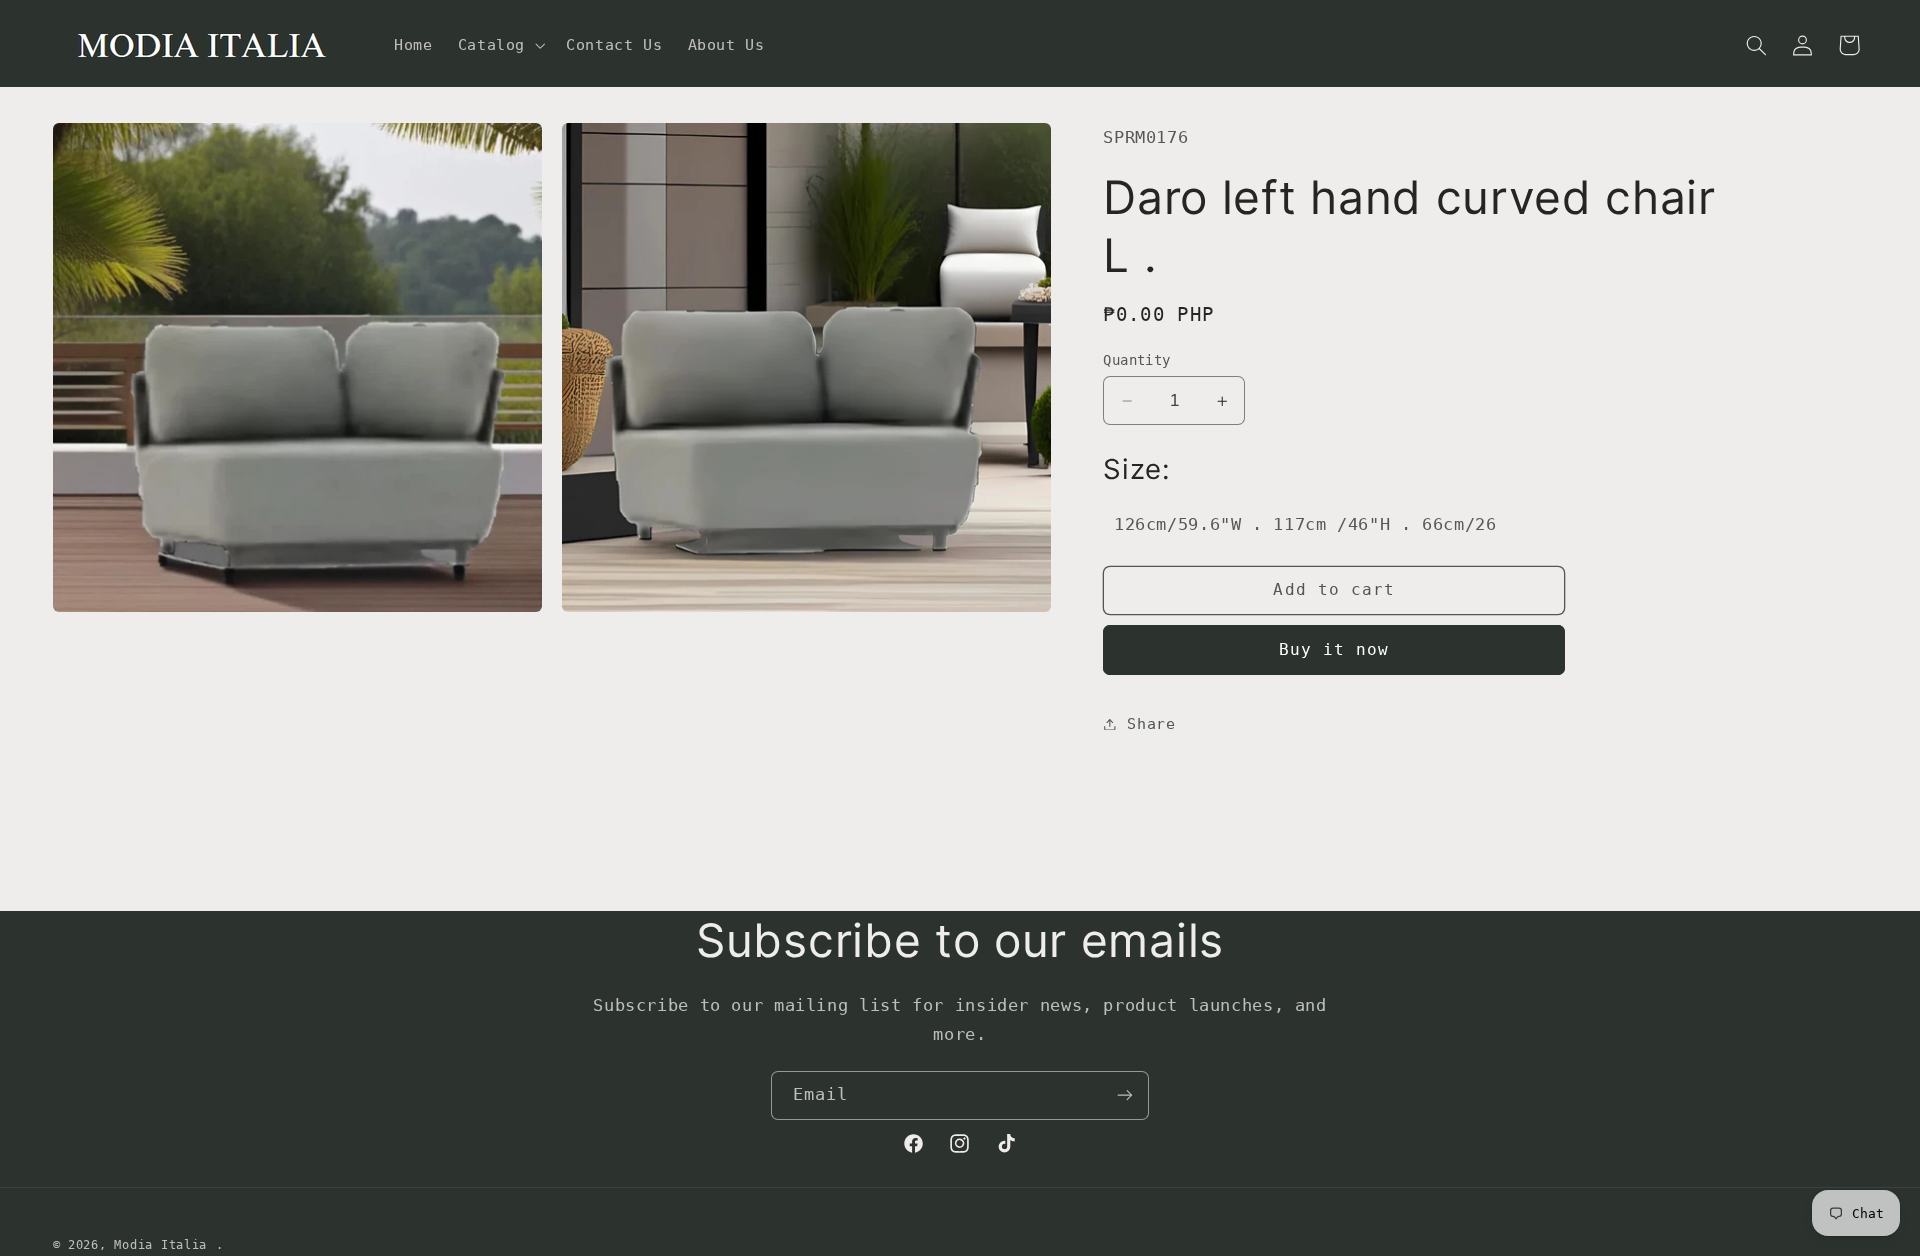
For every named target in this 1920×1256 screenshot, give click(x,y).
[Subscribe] (1125, 1095)
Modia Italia (160, 1245)
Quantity (1136, 360)
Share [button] (1151, 723)
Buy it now (1334, 649)
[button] (499, 45)
